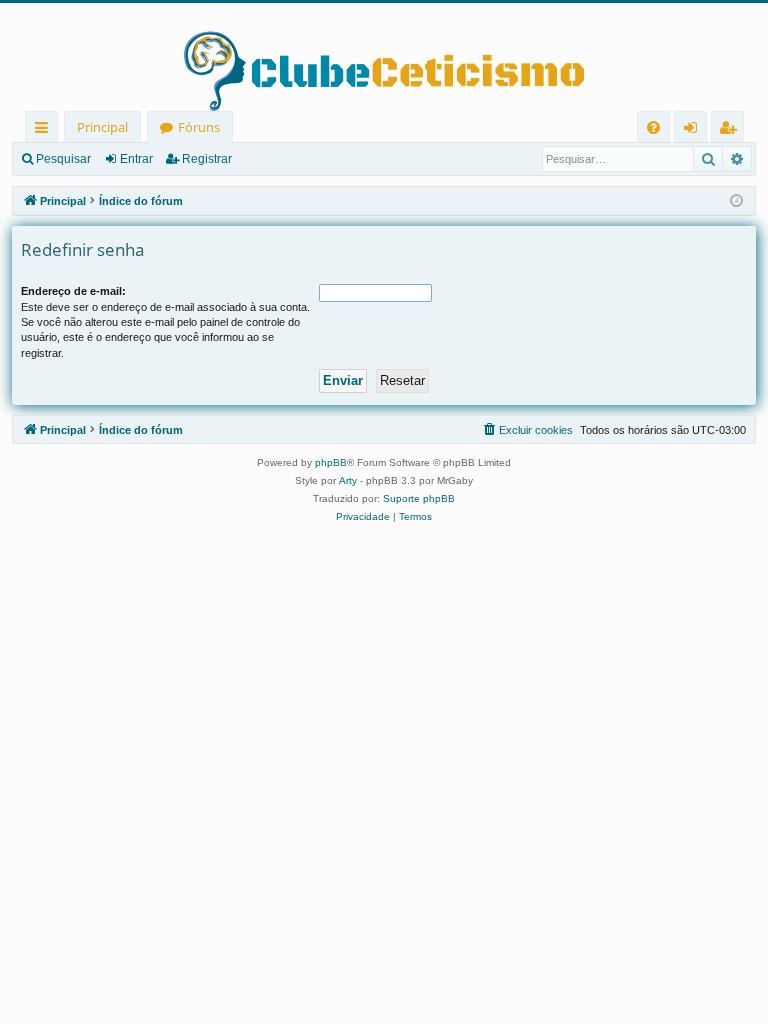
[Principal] (384, 57)
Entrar (136, 159)
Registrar (207, 159)
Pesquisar (63, 159)
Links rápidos (45, 130)
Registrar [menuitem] (732, 130)
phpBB (331, 462)
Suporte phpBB (419, 498)
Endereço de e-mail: (73, 291)
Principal (102, 127)
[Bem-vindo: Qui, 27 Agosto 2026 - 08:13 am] (736, 201)
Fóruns (199, 127)
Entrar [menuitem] (695, 130)
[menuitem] (653, 127)
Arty (348, 480)
